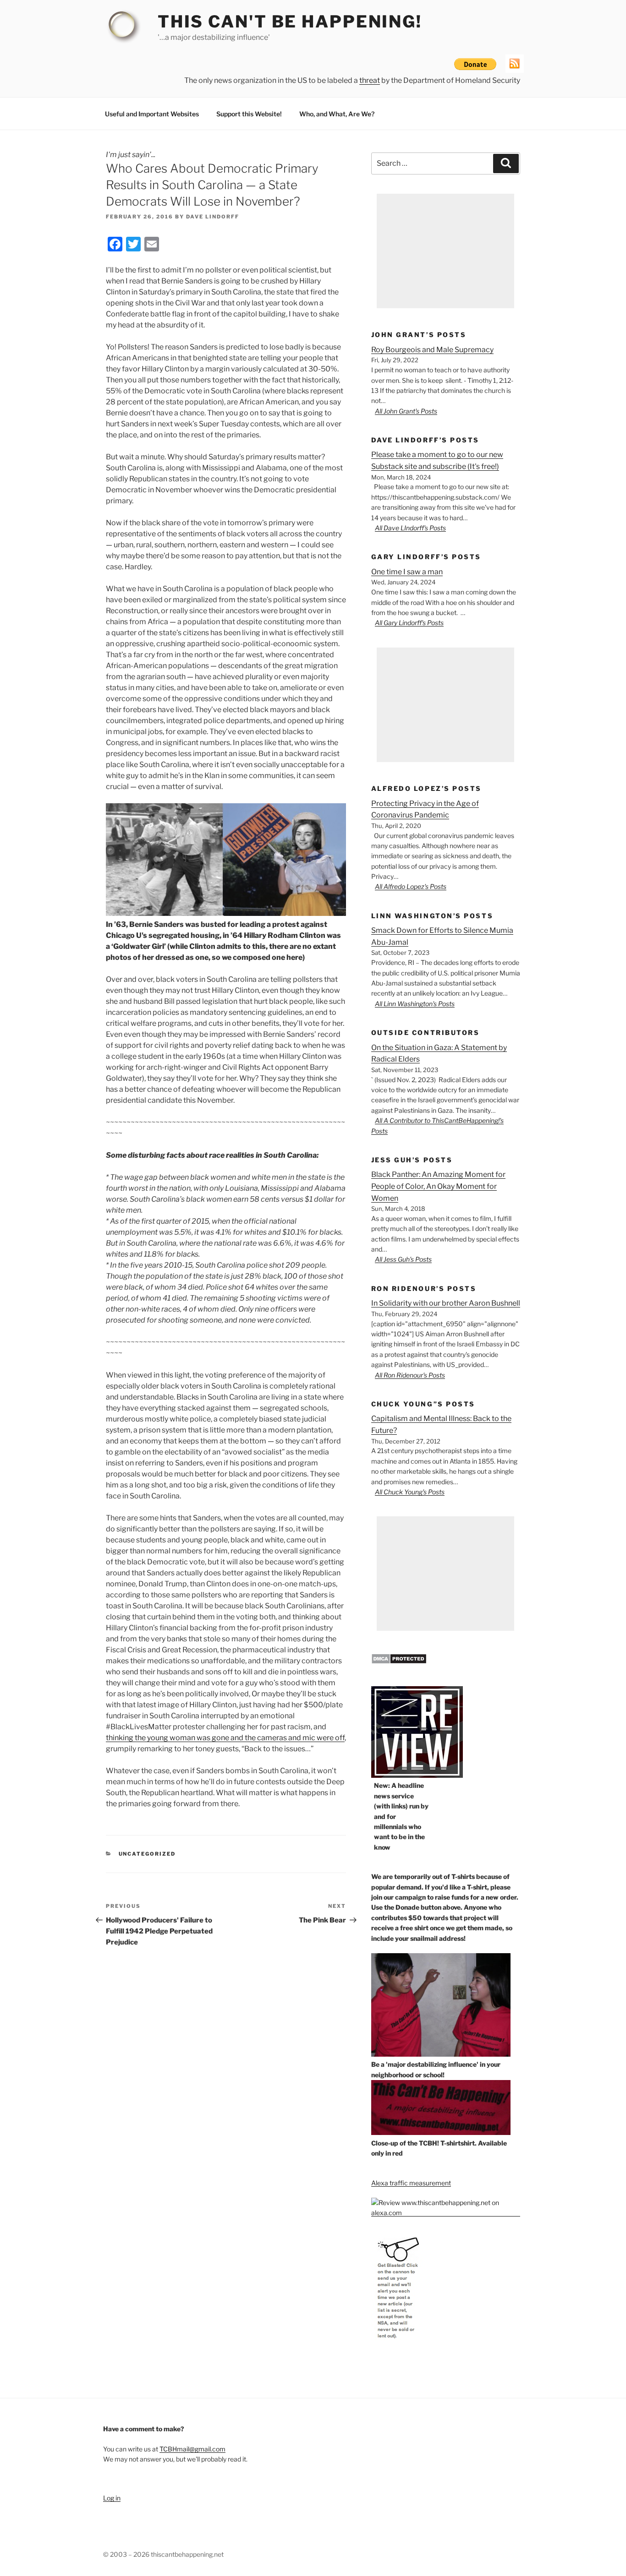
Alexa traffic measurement (411, 2183)
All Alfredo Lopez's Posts (411, 886)
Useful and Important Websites (152, 114)
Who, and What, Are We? (337, 114)
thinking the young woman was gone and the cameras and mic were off (225, 1738)
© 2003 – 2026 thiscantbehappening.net (163, 2554)
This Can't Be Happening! (290, 22)
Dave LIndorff (213, 217)
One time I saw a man (407, 572)
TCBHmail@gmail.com (192, 2449)
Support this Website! (249, 114)
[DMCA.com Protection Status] (399, 1662)
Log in (112, 2498)
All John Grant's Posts (406, 411)
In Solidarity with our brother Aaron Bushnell (446, 1303)
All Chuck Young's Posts (410, 1492)
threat (370, 80)
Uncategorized (147, 1854)
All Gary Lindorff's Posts (409, 623)
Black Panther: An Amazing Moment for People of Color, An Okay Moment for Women (438, 1186)
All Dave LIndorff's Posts (410, 528)
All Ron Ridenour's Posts (410, 1375)
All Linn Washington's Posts (415, 1004)
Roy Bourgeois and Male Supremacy (432, 350)
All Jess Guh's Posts (403, 1259)
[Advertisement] (445, 251)
